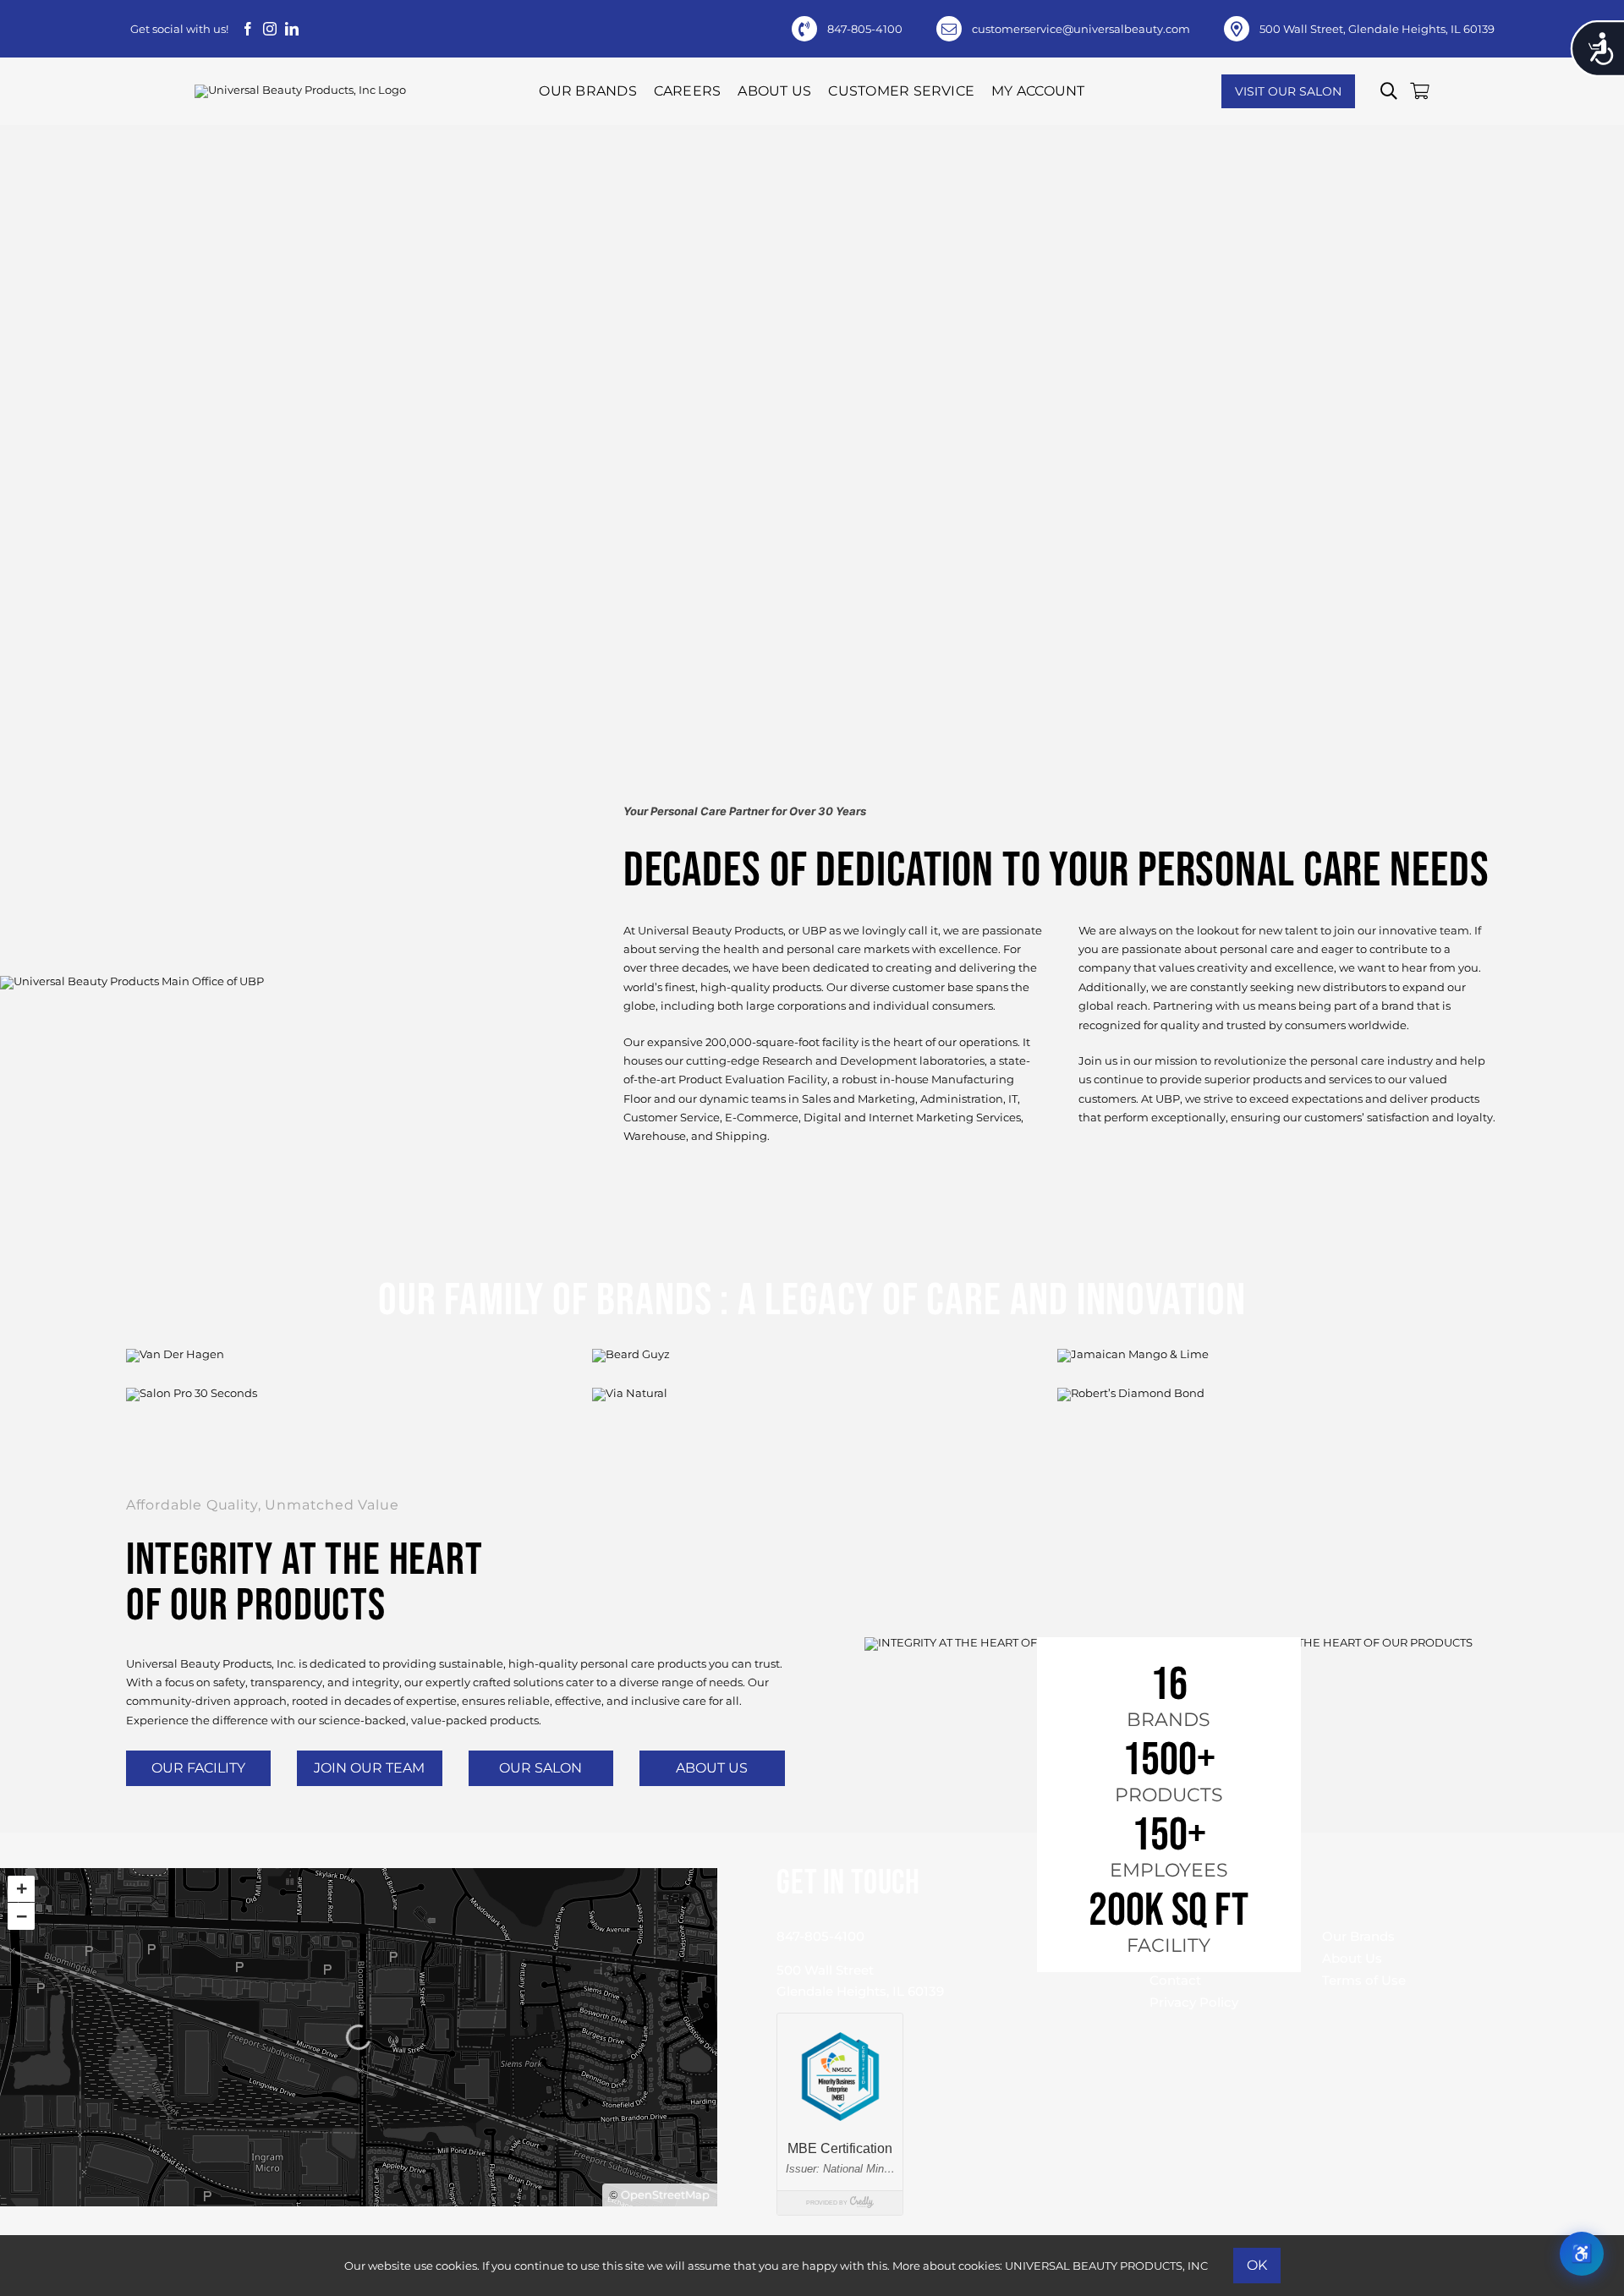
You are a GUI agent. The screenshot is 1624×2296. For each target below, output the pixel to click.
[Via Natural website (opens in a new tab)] (812, 1435)
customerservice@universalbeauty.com (1081, 29)
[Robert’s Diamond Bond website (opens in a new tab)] (1278, 1435)
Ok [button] (1257, 2265)
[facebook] (248, 29)
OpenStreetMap (665, 2195)
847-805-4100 (865, 29)
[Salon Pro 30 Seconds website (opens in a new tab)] (346, 1435)
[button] (1389, 91)
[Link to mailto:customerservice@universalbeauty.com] (949, 29)
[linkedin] (292, 29)
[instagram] (270, 29)
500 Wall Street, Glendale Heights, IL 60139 (1377, 29)
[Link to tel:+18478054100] (804, 29)
